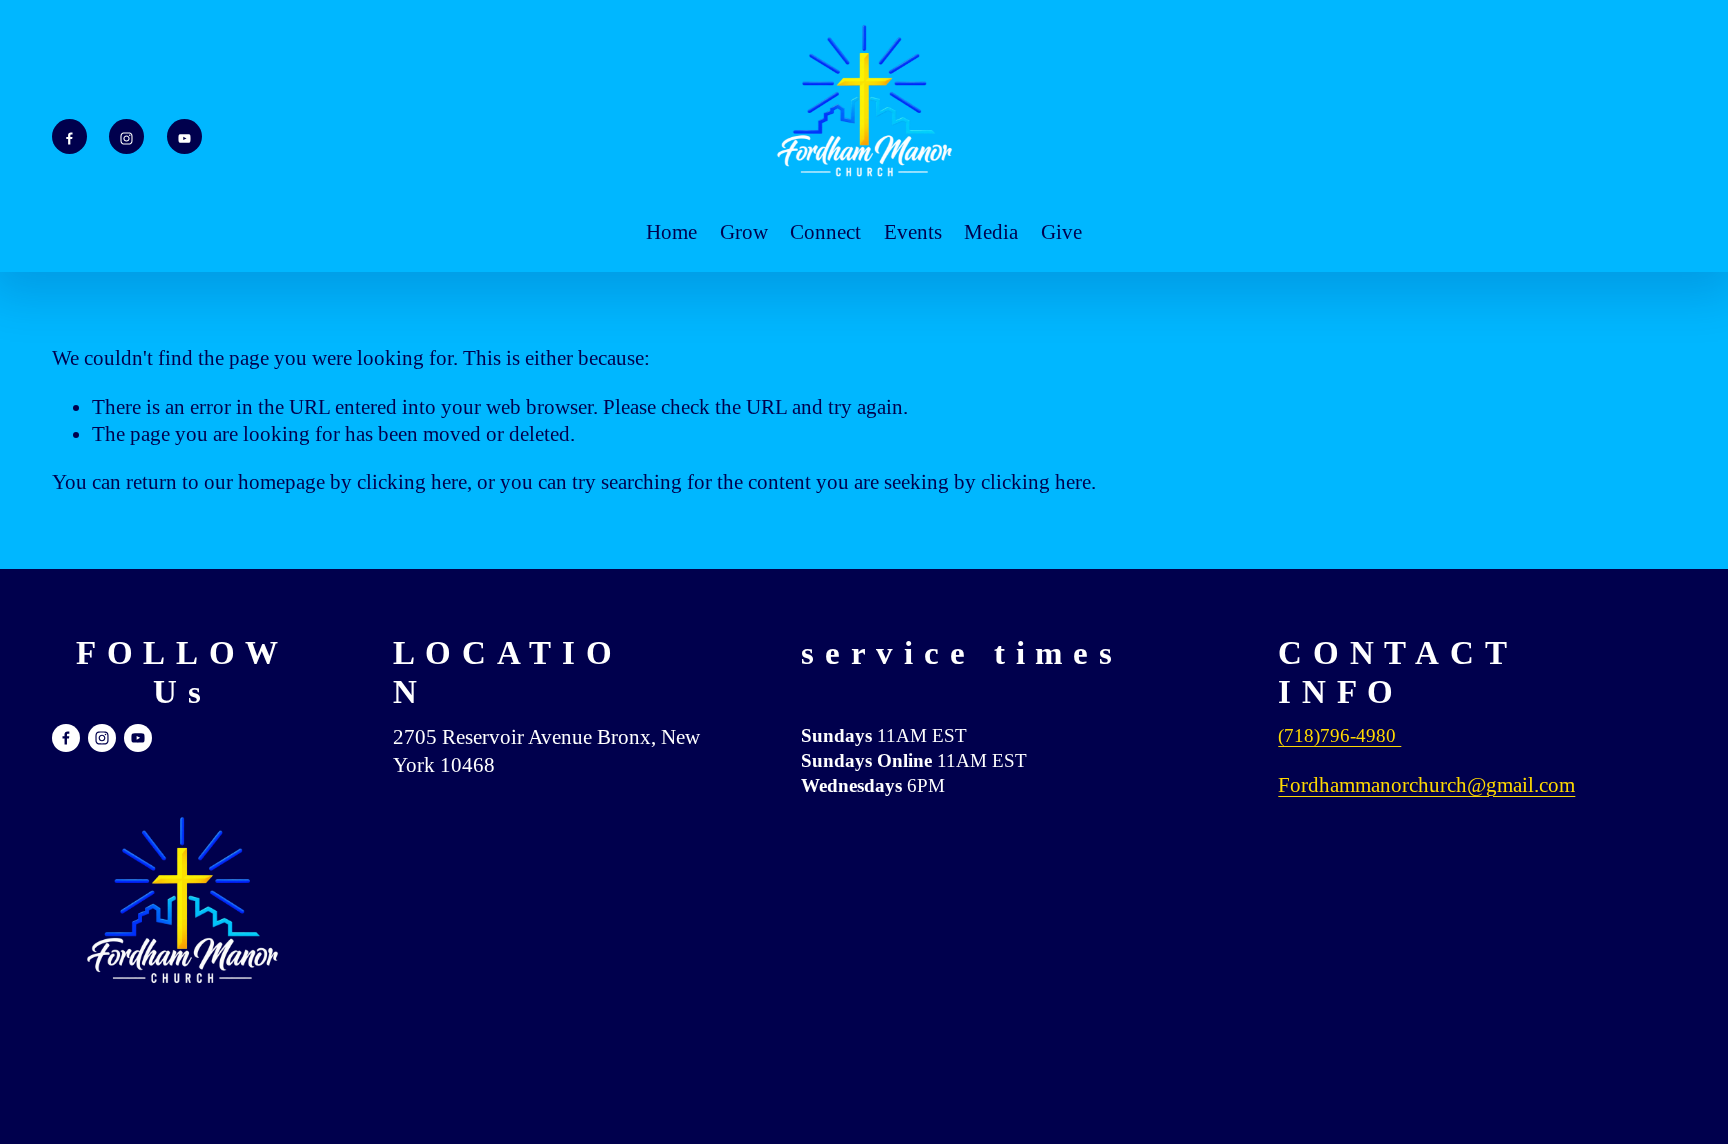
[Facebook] (69, 136)
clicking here (412, 482)
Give (1061, 232)
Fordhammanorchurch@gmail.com (1426, 785)
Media (991, 232)
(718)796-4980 (1339, 735)
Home (671, 232)
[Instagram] (126, 136)
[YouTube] (184, 136)
